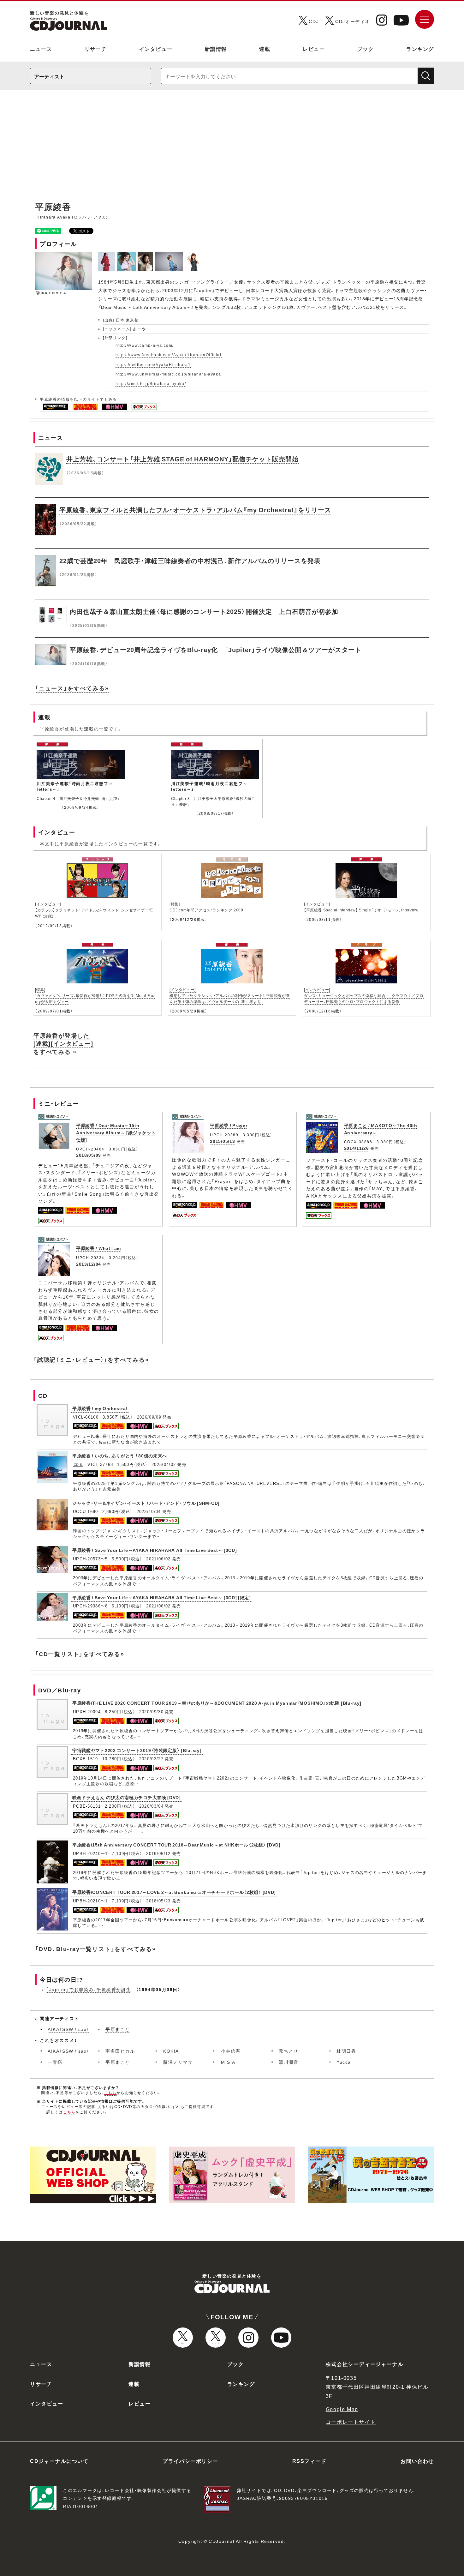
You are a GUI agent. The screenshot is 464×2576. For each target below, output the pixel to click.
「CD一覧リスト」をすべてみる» (80, 1654)
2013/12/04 (89, 1264)
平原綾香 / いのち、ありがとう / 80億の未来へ (120, 1456)
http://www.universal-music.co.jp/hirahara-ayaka (168, 374)
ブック (366, 49)
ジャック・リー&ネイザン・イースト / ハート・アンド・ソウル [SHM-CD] (146, 1503)
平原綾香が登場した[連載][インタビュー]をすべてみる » (63, 1043)
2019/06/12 (158, 1853)
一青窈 (55, 2062)
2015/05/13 (222, 1141)
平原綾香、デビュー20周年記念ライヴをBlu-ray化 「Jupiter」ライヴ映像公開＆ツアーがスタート (216, 649)
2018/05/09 (89, 1155)
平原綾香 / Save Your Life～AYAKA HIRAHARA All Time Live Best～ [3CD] (155, 1550)
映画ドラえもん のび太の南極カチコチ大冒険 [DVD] (127, 1797)
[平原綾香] (107, 256)
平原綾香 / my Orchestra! (100, 1408)
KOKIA (171, 2051)
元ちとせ (289, 2051)
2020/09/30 (151, 1711)
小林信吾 (231, 2051)
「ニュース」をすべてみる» (72, 688)
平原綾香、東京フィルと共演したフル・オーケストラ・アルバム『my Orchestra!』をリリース (195, 510)
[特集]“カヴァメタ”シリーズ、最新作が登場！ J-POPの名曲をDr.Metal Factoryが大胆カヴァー (95, 995)
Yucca (344, 2062)
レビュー (314, 49)
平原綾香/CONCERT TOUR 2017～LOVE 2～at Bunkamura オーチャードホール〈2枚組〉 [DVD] (174, 1892)
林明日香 (346, 2051)
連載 (265, 49)
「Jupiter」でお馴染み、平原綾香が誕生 (89, 1989)
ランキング (420, 49)
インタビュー (156, 49)
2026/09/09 (149, 1417)
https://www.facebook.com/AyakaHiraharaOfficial (169, 355)
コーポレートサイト (351, 2422)
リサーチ (96, 49)
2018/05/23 (158, 1901)
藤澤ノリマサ (178, 2062)
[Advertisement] (232, 146)
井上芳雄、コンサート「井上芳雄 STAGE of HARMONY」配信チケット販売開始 (182, 459)
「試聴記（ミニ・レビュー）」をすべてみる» (91, 1359)
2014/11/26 (357, 1148)
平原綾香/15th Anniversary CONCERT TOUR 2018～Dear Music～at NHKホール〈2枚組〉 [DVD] (176, 1845)
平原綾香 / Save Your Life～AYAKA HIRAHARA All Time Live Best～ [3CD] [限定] (162, 1597)
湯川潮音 (289, 2062)
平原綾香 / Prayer (229, 1125)
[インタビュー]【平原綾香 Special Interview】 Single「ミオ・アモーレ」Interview (361, 907)
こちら (110, 2093)
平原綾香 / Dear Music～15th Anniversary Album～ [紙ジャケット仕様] (116, 1132)
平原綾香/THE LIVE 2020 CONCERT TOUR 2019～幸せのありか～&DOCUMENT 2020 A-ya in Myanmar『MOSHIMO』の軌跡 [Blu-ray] (217, 1703)
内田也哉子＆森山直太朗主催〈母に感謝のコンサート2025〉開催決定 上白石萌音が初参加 (204, 611)
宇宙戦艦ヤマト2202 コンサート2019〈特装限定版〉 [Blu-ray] (137, 1750)
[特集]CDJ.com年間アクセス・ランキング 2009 (206, 907)
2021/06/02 (158, 1559)
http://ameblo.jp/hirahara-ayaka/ (151, 383)
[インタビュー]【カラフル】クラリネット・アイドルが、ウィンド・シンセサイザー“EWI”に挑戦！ (94, 910)
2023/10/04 (149, 1511)
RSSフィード (309, 2461)
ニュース (41, 49)
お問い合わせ (417, 2461)
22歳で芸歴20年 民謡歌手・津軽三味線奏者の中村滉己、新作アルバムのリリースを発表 (190, 560)
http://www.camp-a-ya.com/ (145, 345)
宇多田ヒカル (120, 2051)
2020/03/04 (151, 1806)
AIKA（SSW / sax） (68, 2029)
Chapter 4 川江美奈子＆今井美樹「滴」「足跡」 (78, 798)
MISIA (228, 2062)
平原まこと (118, 2029)
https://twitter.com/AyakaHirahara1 (153, 364)
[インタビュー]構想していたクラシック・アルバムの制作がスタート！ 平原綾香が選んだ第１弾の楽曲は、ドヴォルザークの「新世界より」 (230, 995)
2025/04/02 (164, 1464)
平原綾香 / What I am (98, 1248)
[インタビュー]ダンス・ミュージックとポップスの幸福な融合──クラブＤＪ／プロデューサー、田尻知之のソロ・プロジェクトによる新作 (364, 995)
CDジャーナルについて (59, 2461)
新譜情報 (216, 49)
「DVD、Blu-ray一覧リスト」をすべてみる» (95, 1949)
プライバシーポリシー (190, 2461)
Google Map (342, 2409)
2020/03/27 (151, 1759)
